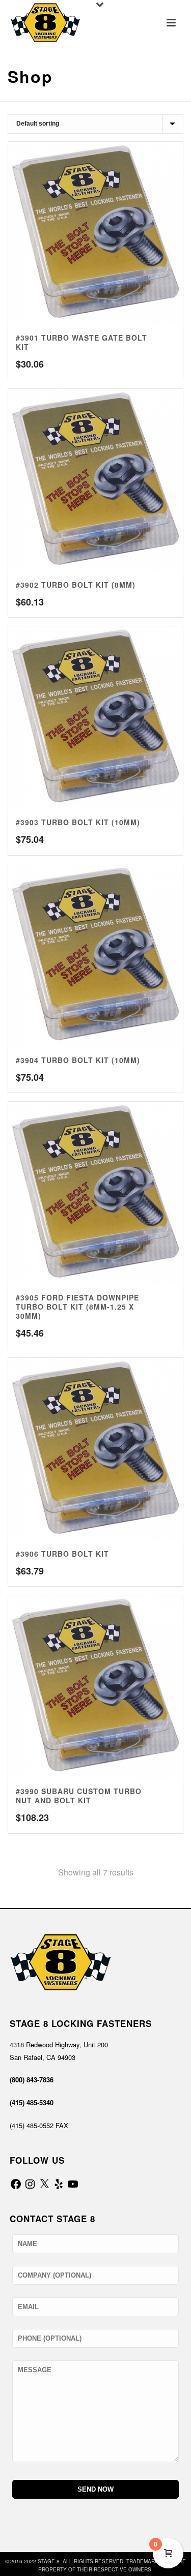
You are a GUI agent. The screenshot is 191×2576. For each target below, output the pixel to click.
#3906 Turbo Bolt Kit (62, 1554)
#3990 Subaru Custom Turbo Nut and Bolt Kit (79, 1796)
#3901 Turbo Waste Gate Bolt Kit (81, 342)
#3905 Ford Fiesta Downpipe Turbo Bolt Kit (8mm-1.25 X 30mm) (77, 1307)
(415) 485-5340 (32, 2102)
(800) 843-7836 (32, 2080)
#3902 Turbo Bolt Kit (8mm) (76, 585)
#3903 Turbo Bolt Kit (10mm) (78, 822)
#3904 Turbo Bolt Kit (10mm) (78, 1060)
